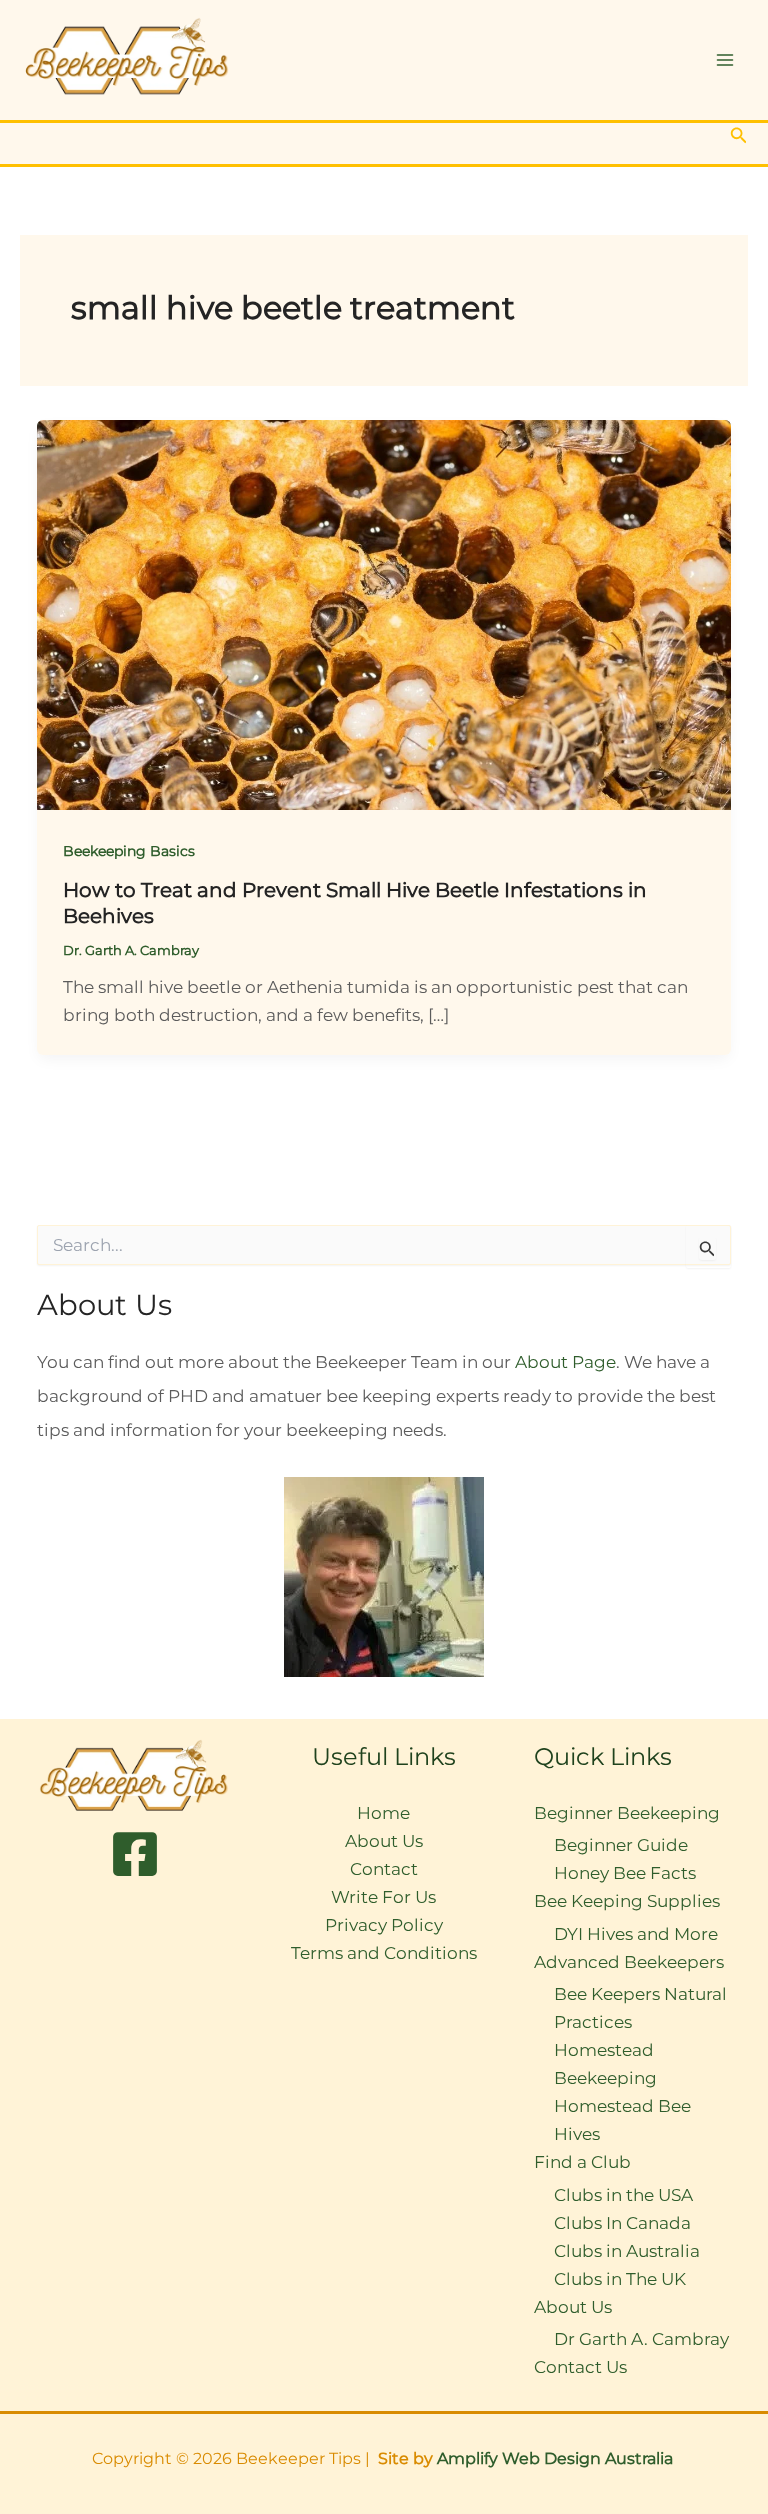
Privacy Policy (384, 1925)
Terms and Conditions (384, 1953)
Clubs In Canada (622, 2223)
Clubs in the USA (623, 2195)
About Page (565, 1362)
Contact (384, 1869)
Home (383, 1813)
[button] (739, 136)
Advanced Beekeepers (629, 1962)
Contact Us (580, 2367)
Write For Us (383, 1897)
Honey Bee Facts (625, 1873)
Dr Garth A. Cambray (641, 2339)
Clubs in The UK (620, 2279)
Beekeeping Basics (129, 851)
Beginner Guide (621, 1845)
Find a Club (582, 2162)
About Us (384, 1841)
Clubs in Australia (627, 2251)
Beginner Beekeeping (627, 1813)
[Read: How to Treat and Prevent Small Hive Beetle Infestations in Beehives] (384, 613)
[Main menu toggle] (726, 60)
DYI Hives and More (636, 1934)
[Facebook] (135, 1854)
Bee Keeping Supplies (627, 1901)
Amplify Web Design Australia (557, 2458)
